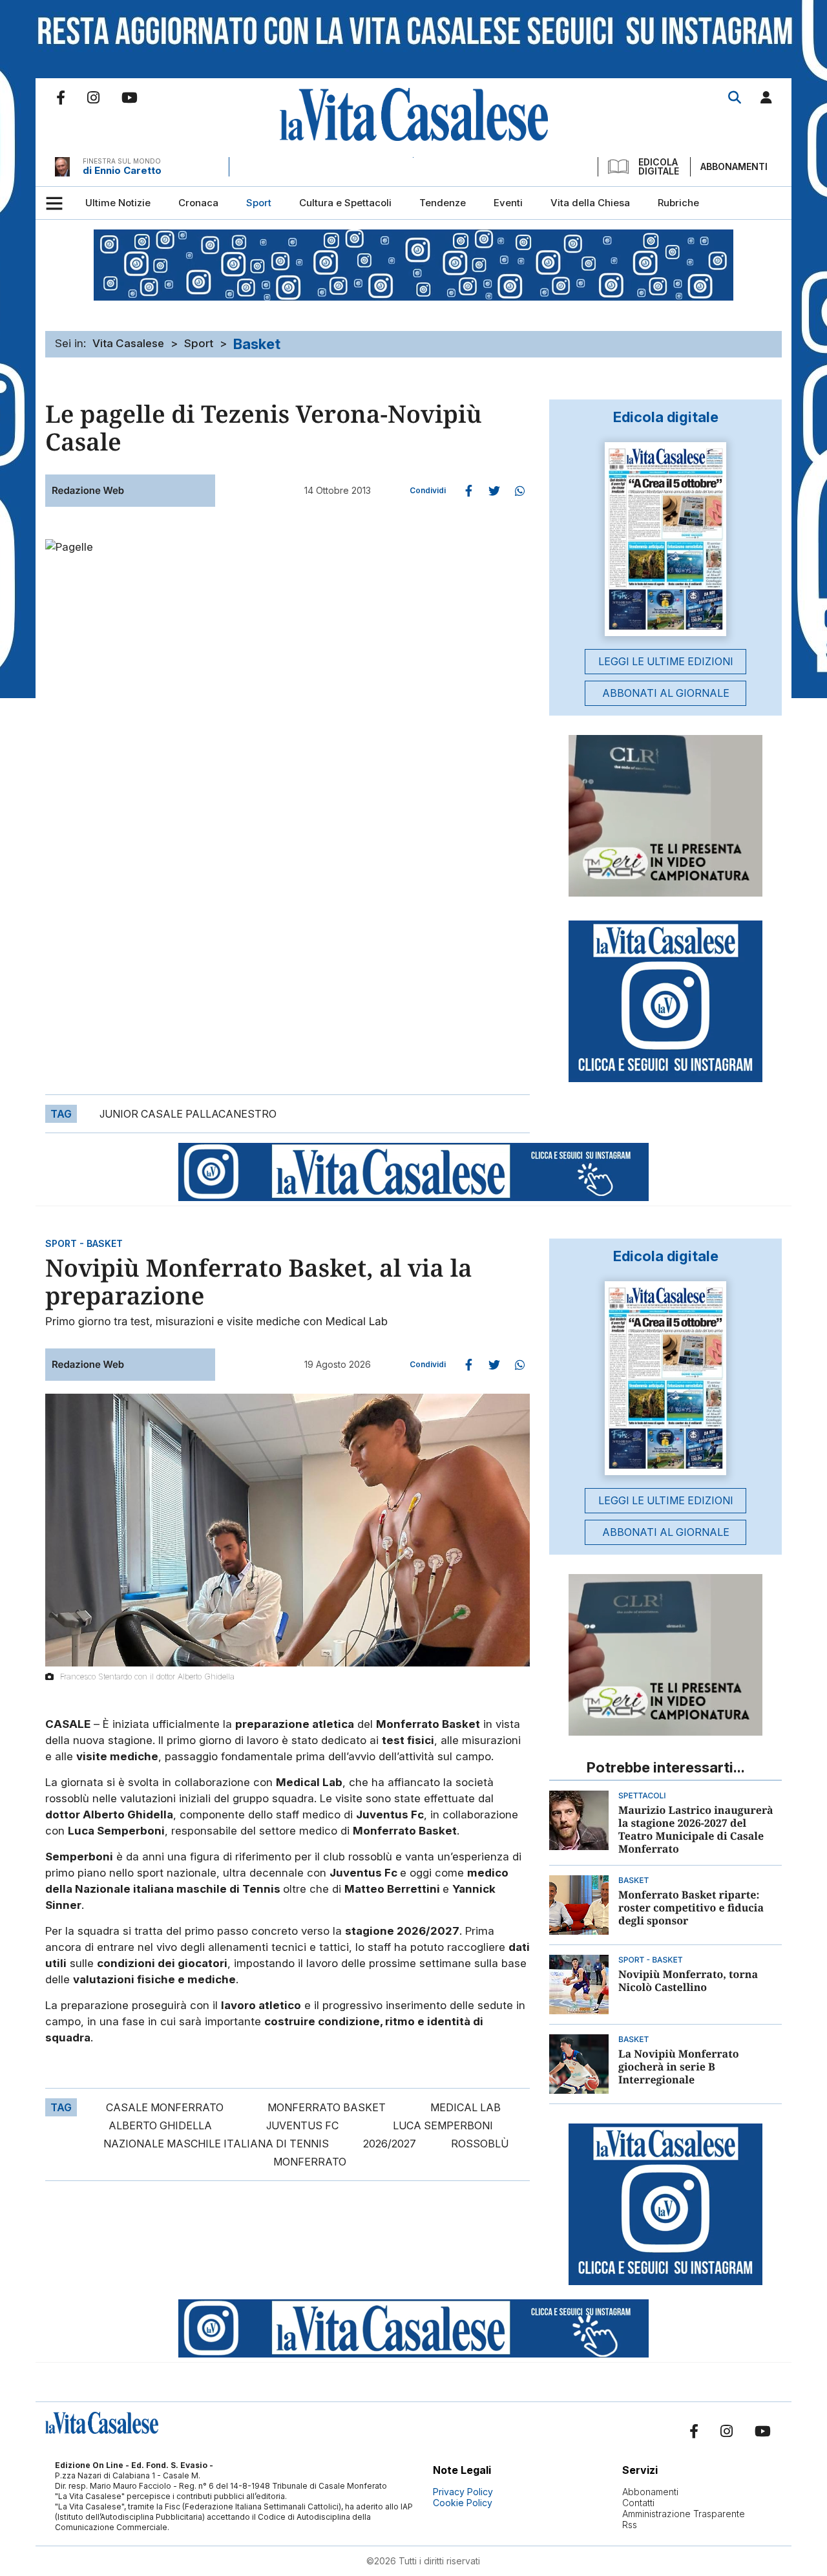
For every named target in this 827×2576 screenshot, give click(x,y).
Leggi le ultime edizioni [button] (666, 661)
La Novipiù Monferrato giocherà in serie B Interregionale (678, 2067)
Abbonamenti (734, 166)
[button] (766, 100)
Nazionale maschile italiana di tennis (216, 2144)
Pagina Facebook (61, 98)
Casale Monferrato (165, 2107)
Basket (257, 344)
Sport (199, 343)
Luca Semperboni (443, 2125)
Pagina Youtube (130, 98)
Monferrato (310, 2162)
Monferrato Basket (327, 2107)
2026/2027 (390, 2144)
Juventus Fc (302, 2125)
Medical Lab (466, 2107)
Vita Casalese (128, 343)
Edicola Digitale (659, 167)
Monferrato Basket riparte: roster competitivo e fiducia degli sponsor (691, 1908)
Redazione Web (88, 490)
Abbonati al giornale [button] (666, 693)
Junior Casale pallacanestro (188, 1114)
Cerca (735, 98)
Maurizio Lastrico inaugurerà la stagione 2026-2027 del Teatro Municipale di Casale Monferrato (696, 1829)
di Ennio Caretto (122, 170)
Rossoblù (480, 2144)
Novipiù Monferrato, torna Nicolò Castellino (688, 1981)
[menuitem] (118, 203)
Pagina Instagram (93, 98)
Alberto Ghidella (160, 2125)
